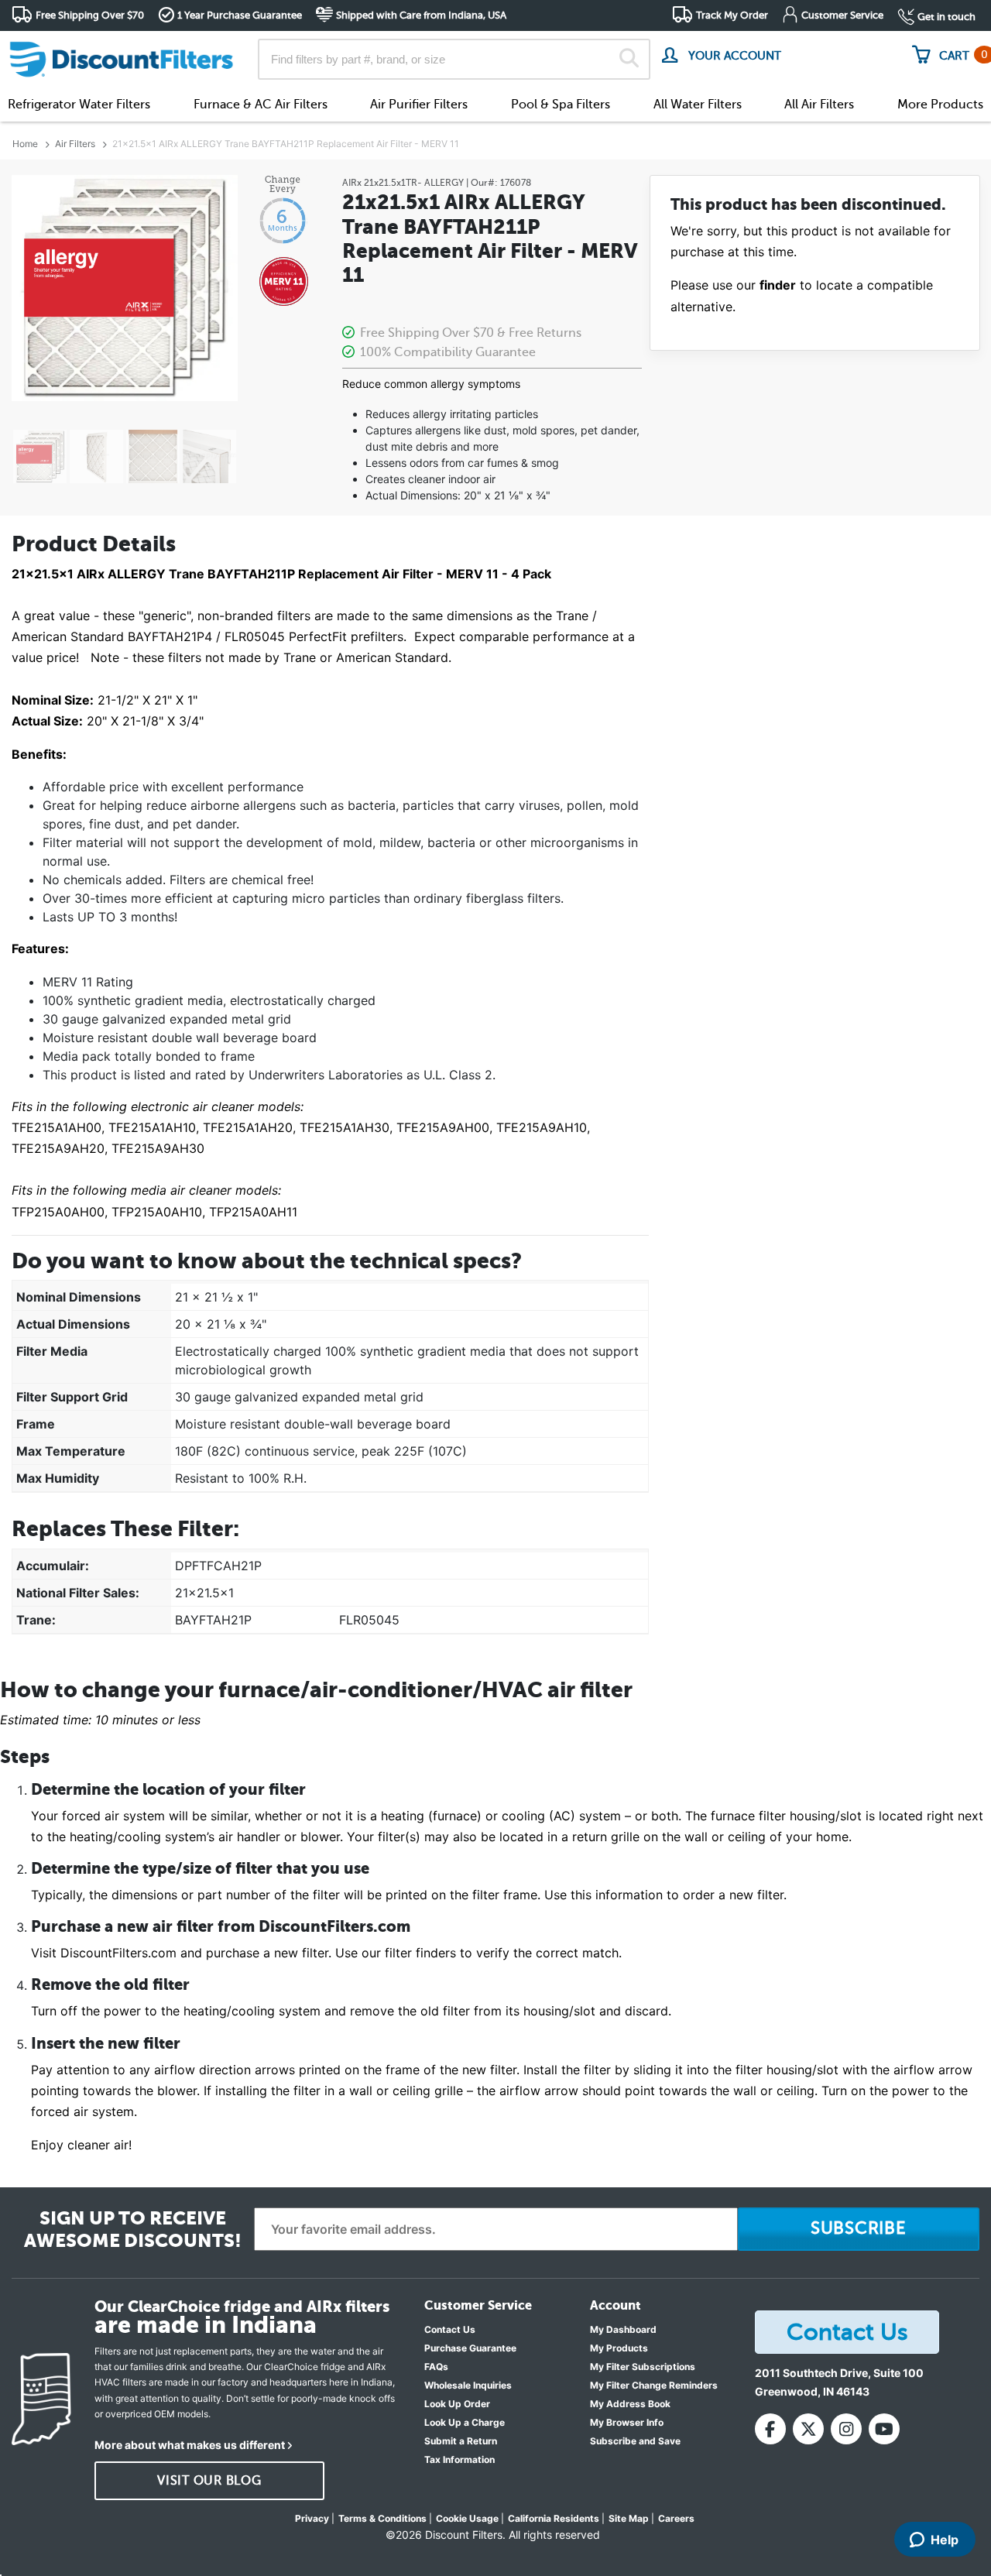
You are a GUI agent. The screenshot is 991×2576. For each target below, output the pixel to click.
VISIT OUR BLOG (209, 2481)
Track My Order (732, 15)
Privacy (312, 2518)
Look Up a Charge (465, 2422)
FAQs (436, 2367)
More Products (940, 105)
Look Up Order (457, 2404)
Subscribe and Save (635, 2441)
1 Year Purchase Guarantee (240, 15)
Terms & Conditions (382, 2518)
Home (25, 144)
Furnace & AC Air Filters (261, 105)
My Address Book (630, 2404)
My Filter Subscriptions (643, 2367)
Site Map (629, 2518)
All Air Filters (819, 105)
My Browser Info (627, 2422)
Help (945, 2540)
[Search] (629, 60)
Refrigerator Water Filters (79, 105)
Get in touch (946, 17)
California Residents (554, 2518)
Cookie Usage (467, 2518)
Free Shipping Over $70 (90, 15)
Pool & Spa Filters (561, 105)
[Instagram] (846, 2429)
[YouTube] (884, 2429)
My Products (619, 2348)
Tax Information (459, 2459)
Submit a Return (461, 2441)
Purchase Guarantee (470, 2348)
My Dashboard (623, 2329)
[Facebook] (770, 2429)
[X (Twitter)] (808, 2429)
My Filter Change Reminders (654, 2385)
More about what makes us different (190, 2445)
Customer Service (842, 15)
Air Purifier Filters (419, 105)
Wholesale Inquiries (468, 2385)
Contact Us (450, 2329)
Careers (676, 2518)
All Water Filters (698, 105)
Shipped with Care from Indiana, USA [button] (421, 15)
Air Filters (75, 144)
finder (778, 285)
